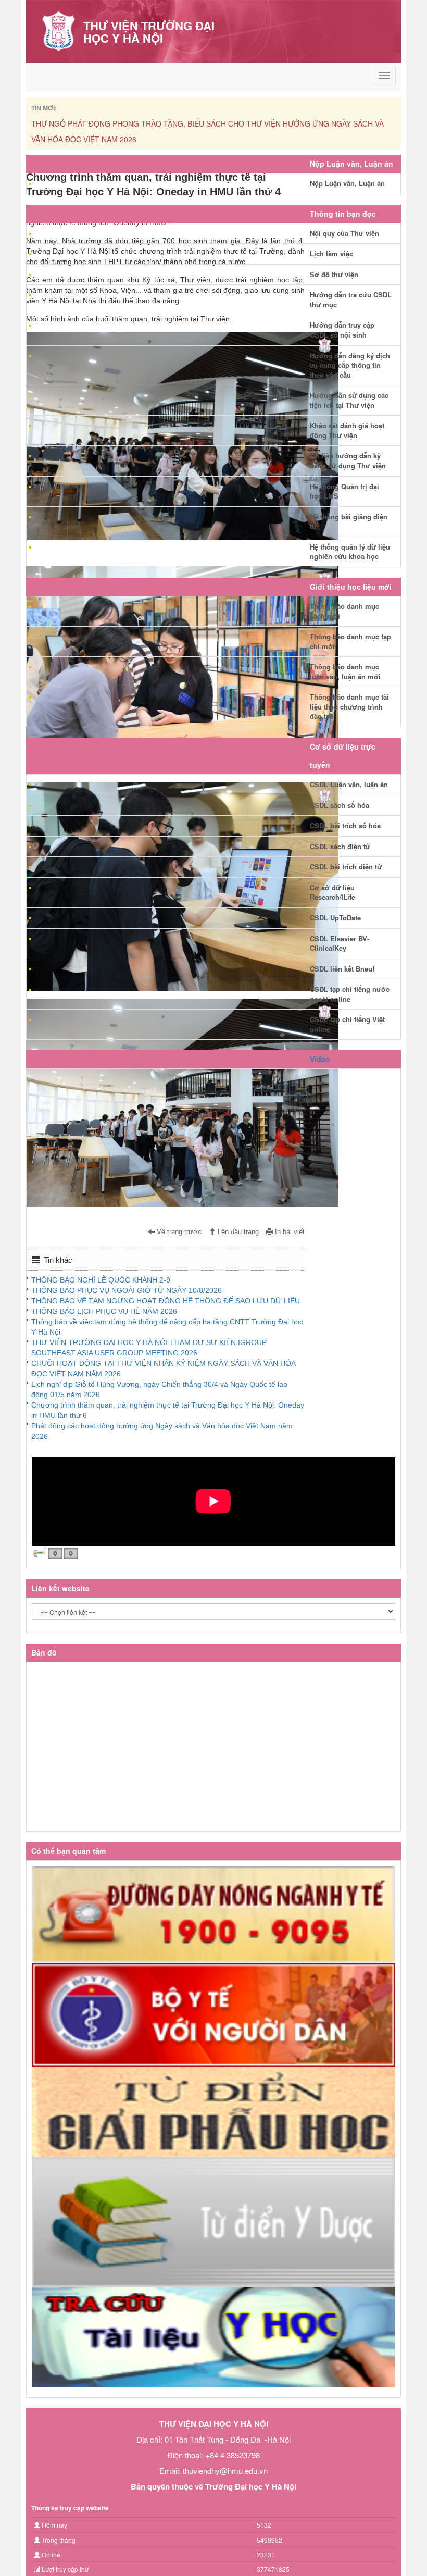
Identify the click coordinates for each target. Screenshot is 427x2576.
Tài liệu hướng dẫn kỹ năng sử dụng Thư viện (348, 461)
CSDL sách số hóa (340, 805)
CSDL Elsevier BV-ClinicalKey (340, 943)
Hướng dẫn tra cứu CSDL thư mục (351, 300)
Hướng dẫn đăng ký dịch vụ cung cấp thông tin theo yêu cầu (350, 365)
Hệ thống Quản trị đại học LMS (344, 491)
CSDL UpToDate (335, 918)
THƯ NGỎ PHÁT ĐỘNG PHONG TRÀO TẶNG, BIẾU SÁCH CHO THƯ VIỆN (156, 123)
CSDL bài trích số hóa (345, 825)
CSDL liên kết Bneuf (342, 969)
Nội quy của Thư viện (344, 233)
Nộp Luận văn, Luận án (347, 183)
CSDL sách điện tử (340, 846)
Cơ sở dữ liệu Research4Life (332, 892)
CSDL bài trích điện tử (346, 867)
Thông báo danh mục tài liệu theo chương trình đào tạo (349, 706)
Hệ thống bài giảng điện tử (349, 521)
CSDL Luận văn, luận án (349, 784)
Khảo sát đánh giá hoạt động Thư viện (347, 430)
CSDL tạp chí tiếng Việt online (347, 1024)
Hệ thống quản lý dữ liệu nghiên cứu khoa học (350, 552)
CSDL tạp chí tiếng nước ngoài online (350, 994)
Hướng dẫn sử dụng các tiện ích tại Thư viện (349, 400)
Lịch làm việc (331, 253)
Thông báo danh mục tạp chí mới (350, 641)
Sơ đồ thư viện (334, 274)
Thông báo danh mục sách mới (344, 611)
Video (320, 1059)
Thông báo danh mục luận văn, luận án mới (345, 671)
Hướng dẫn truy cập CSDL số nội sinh (342, 330)
